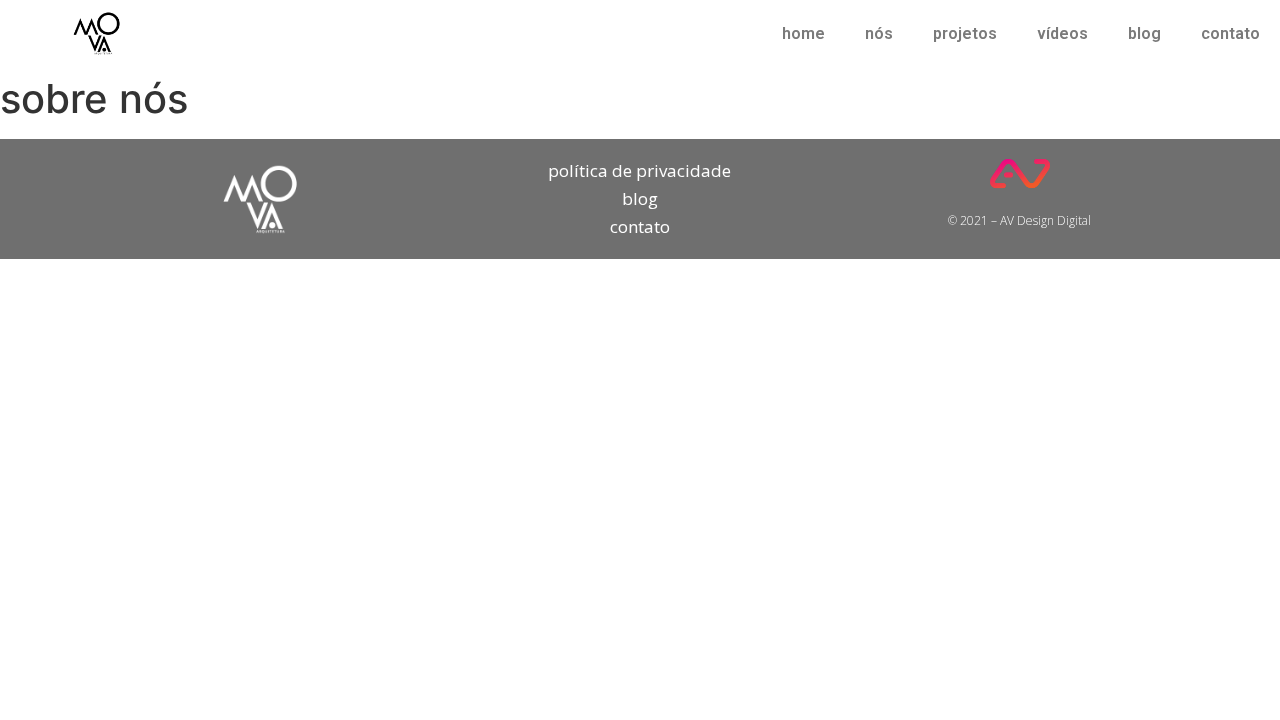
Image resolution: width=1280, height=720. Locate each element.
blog (1144, 33)
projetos (965, 33)
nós (879, 33)
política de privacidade (639, 170)
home (803, 33)
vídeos (1062, 33)
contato (1230, 33)
